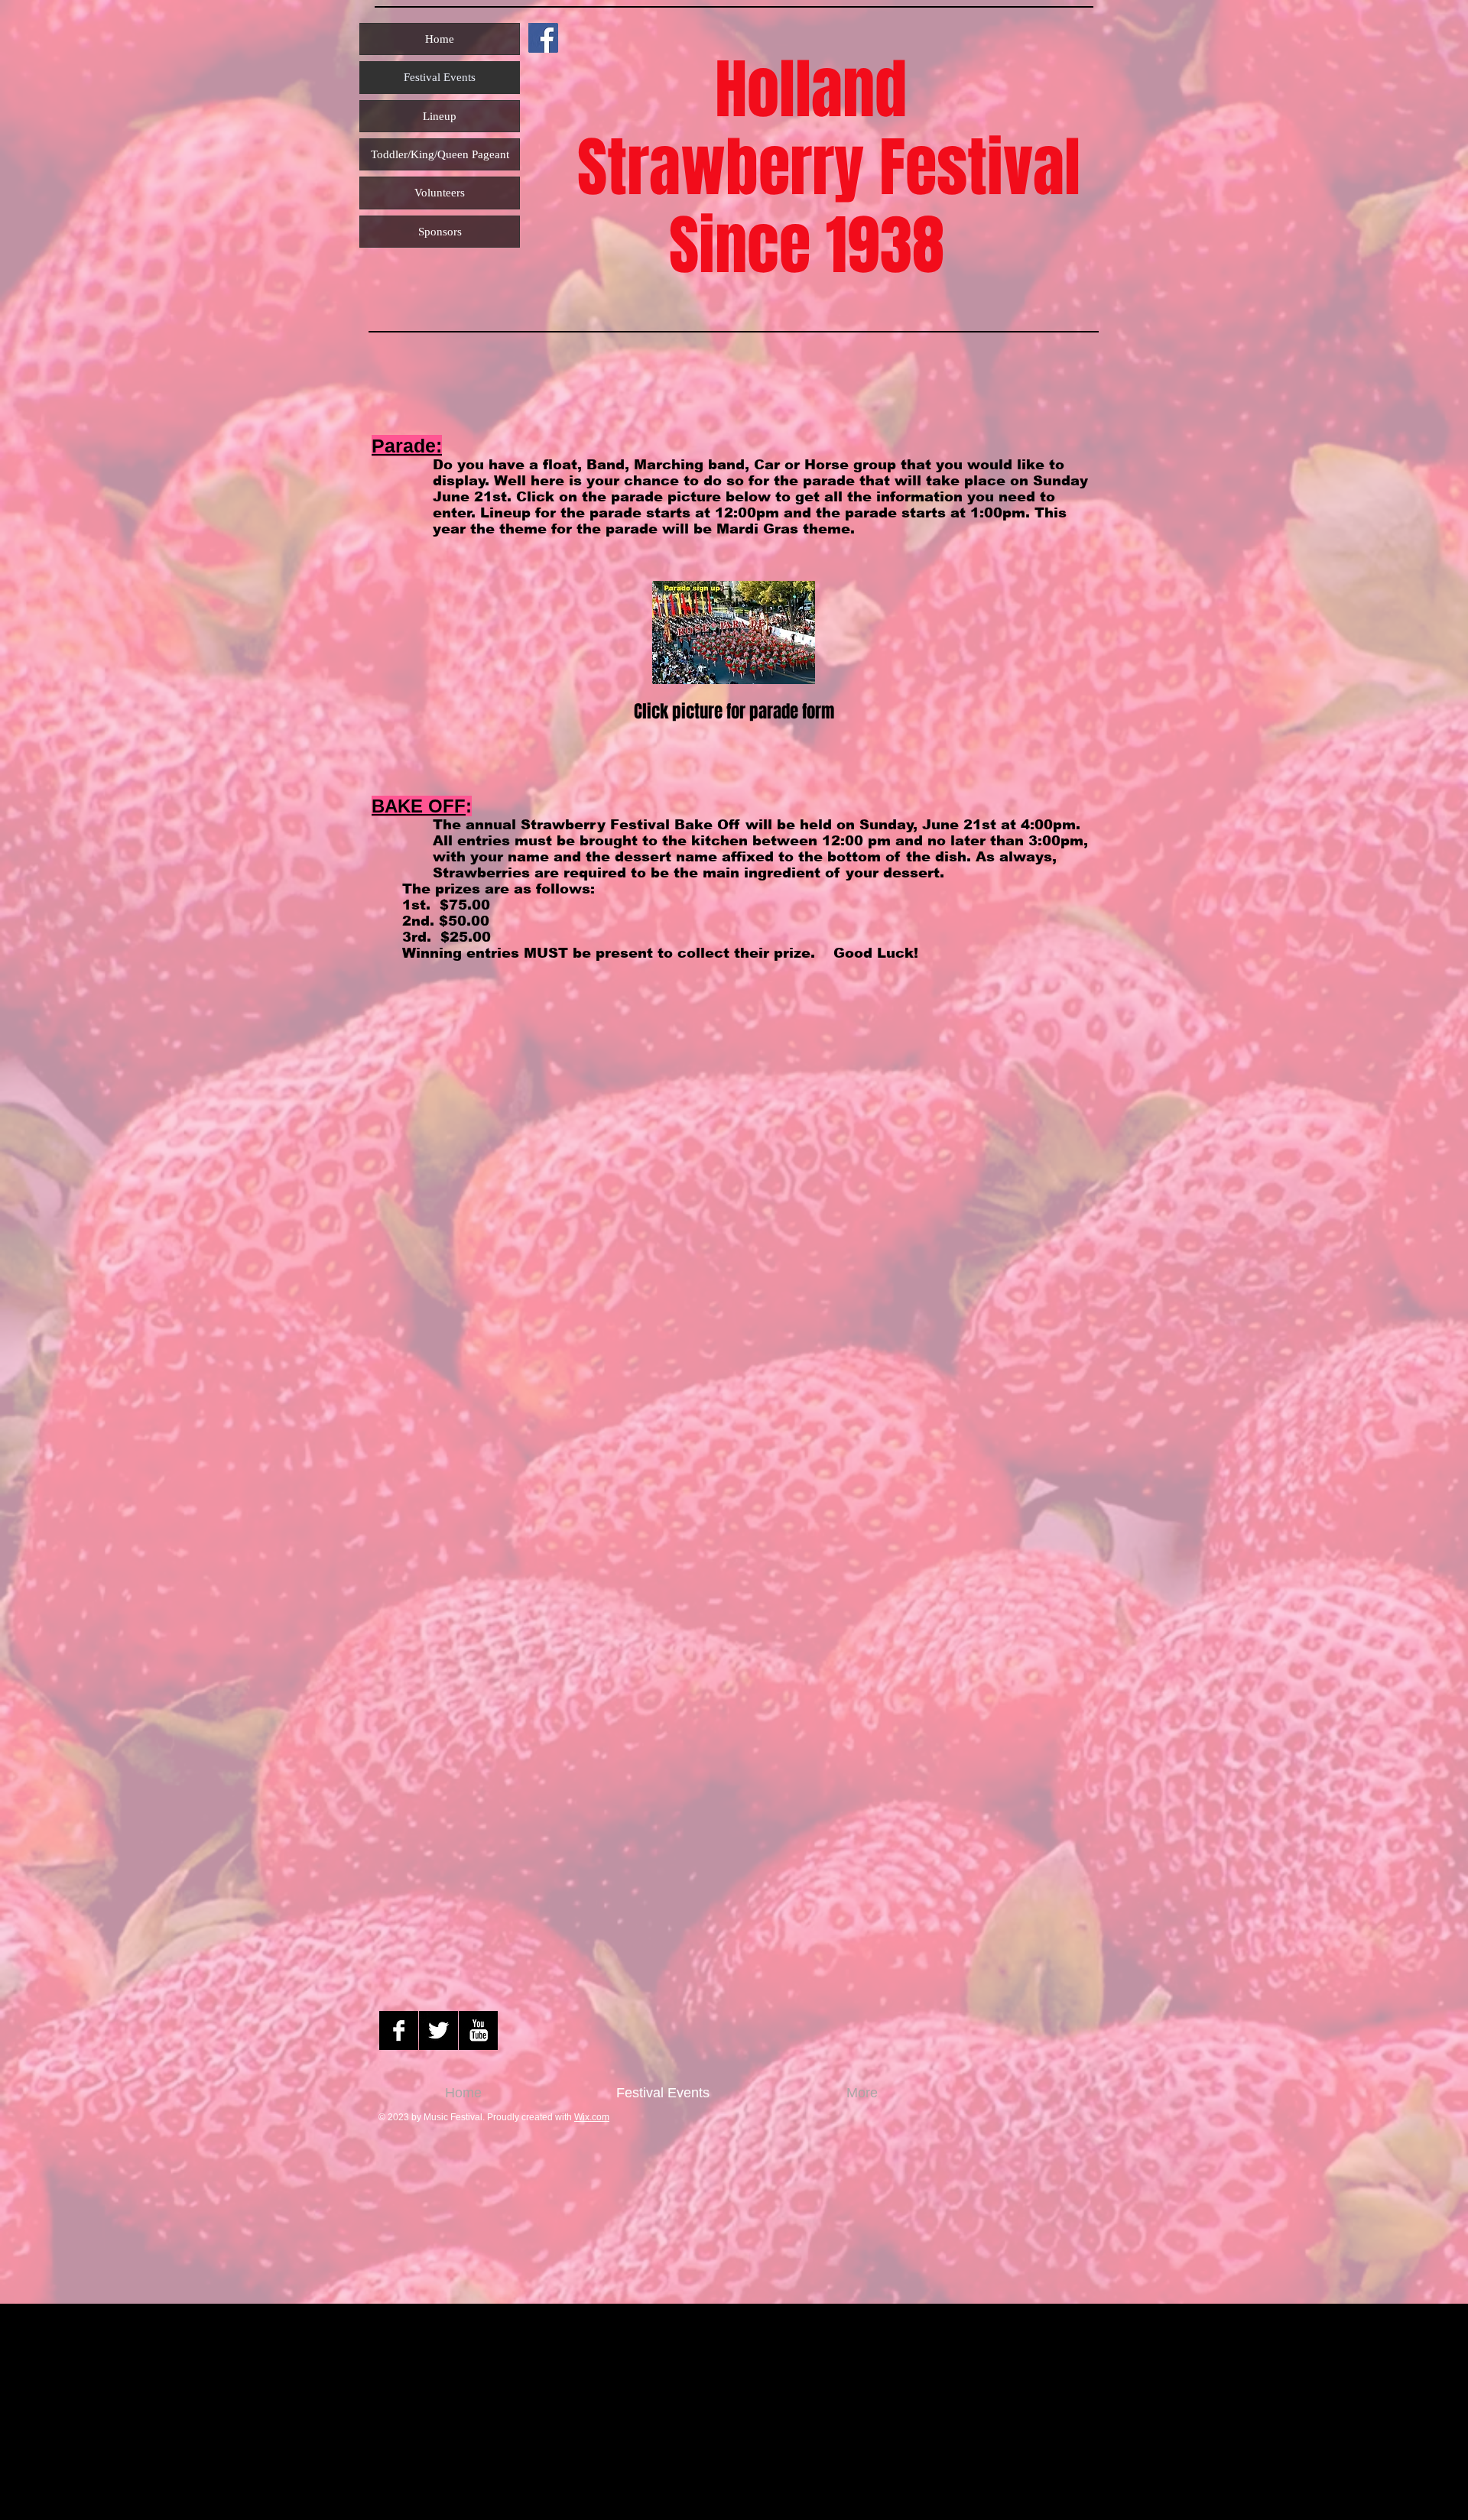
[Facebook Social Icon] (543, 38)
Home (440, 39)
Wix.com (592, 2117)
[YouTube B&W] (478, 2030)
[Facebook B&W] (399, 2030)
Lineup (440, 116)
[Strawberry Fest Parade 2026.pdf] (734, 634)
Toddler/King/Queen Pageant (440, 154)
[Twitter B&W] (438, 2030)
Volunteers (440, 193)
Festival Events (440, 77)
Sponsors (440, 232)
